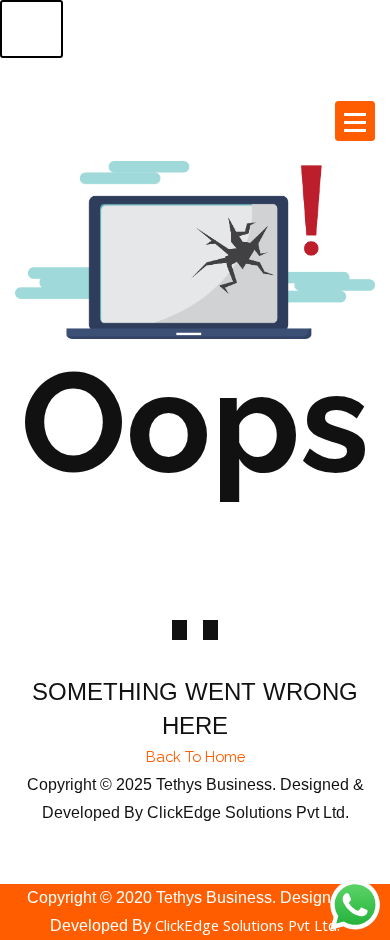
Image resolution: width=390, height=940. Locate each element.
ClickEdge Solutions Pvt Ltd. (247, 925)
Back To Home (195, 756)
